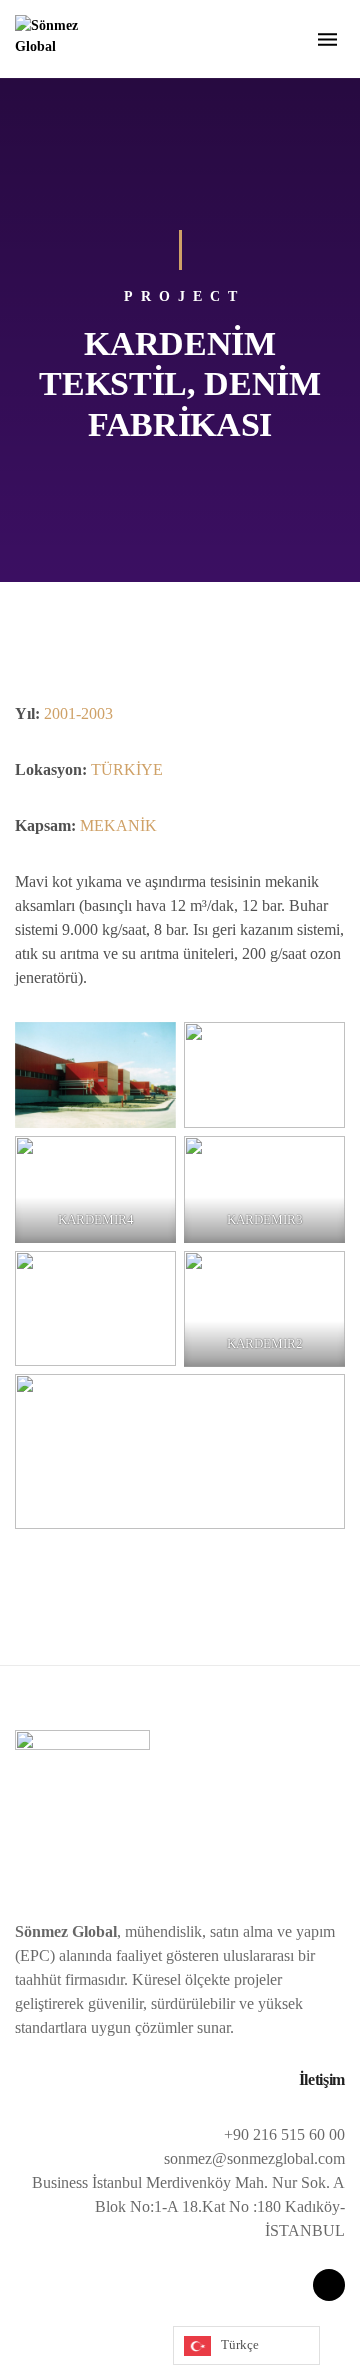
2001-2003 (78, 713)
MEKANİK (118, 825)
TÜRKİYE (127, 769)
